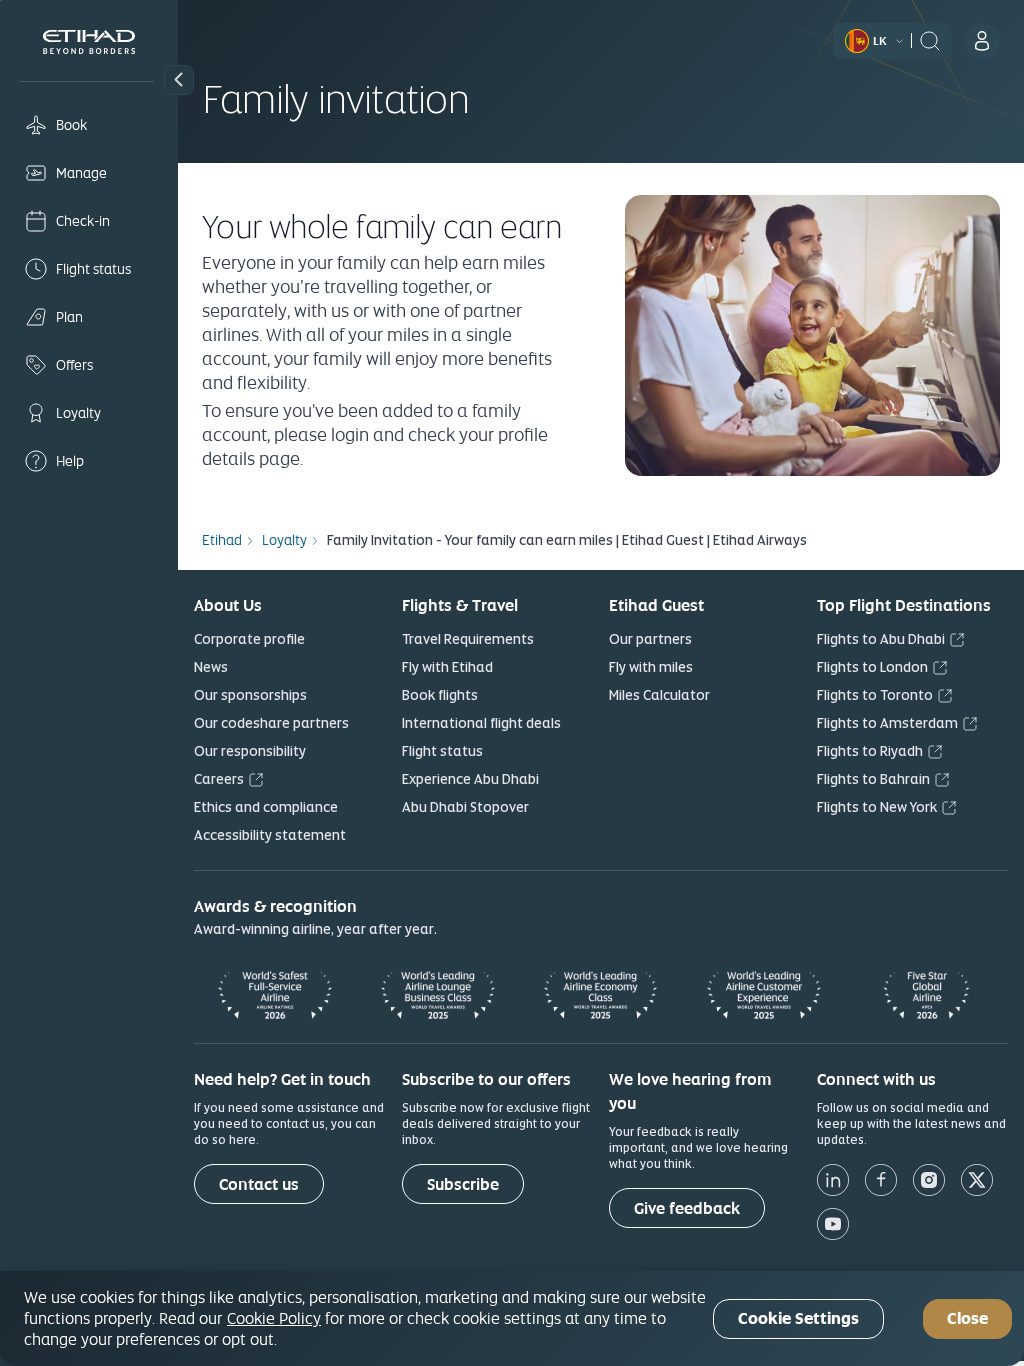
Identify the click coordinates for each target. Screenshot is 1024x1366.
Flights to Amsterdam (887, 723)
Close (967, 1318)
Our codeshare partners (271, 723)
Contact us (259, 1184)
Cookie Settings (798, 1318)
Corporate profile (249, 639)
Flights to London (872, 667)
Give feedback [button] (687, 1208)
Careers (219, 779)
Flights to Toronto (875, 695)
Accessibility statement (270, 835)
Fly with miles (651, 667)
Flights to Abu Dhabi (881, 639)
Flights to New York (877, 807)
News (211, 667)
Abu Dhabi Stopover (465, 807)
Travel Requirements (468, 639)
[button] (179, 80)
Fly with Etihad (447, 667)
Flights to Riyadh (870, 751)
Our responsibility (250, 751)
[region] (512, 1318)
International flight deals (481, 723)
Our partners (650, 639)
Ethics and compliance (266, 807)
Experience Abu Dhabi (470, 779)
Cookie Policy (274, 1318)
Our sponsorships (250, 695)
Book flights (440, 695)
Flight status (442, 751)
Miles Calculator (659, 695)
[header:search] (930, 39)
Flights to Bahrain (873, 779)
